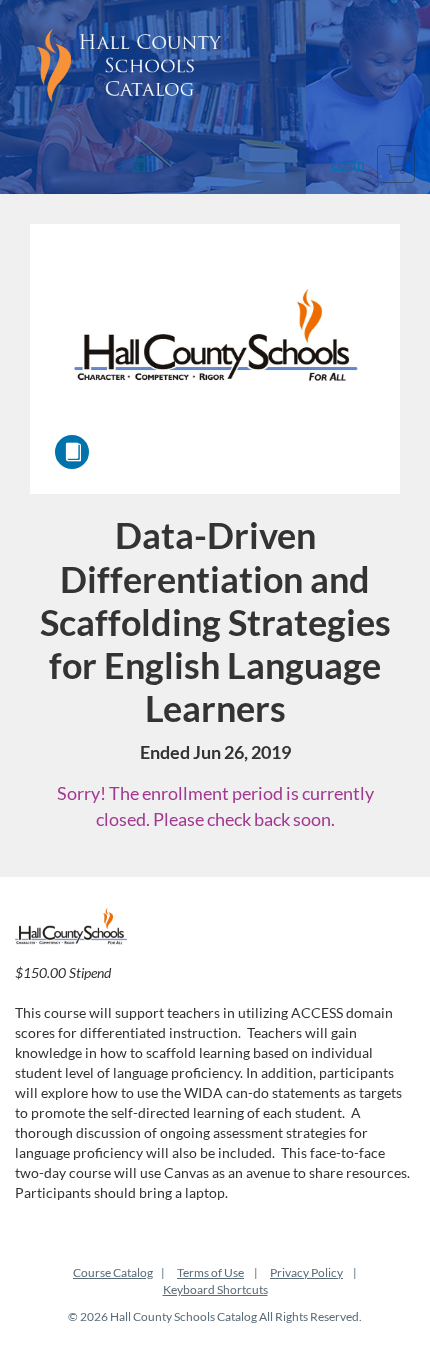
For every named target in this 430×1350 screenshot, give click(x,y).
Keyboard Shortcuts (215, 1289)
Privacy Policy (306, 1272)
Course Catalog (113, 1272)
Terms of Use (210, 1272)
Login (348, 163)
